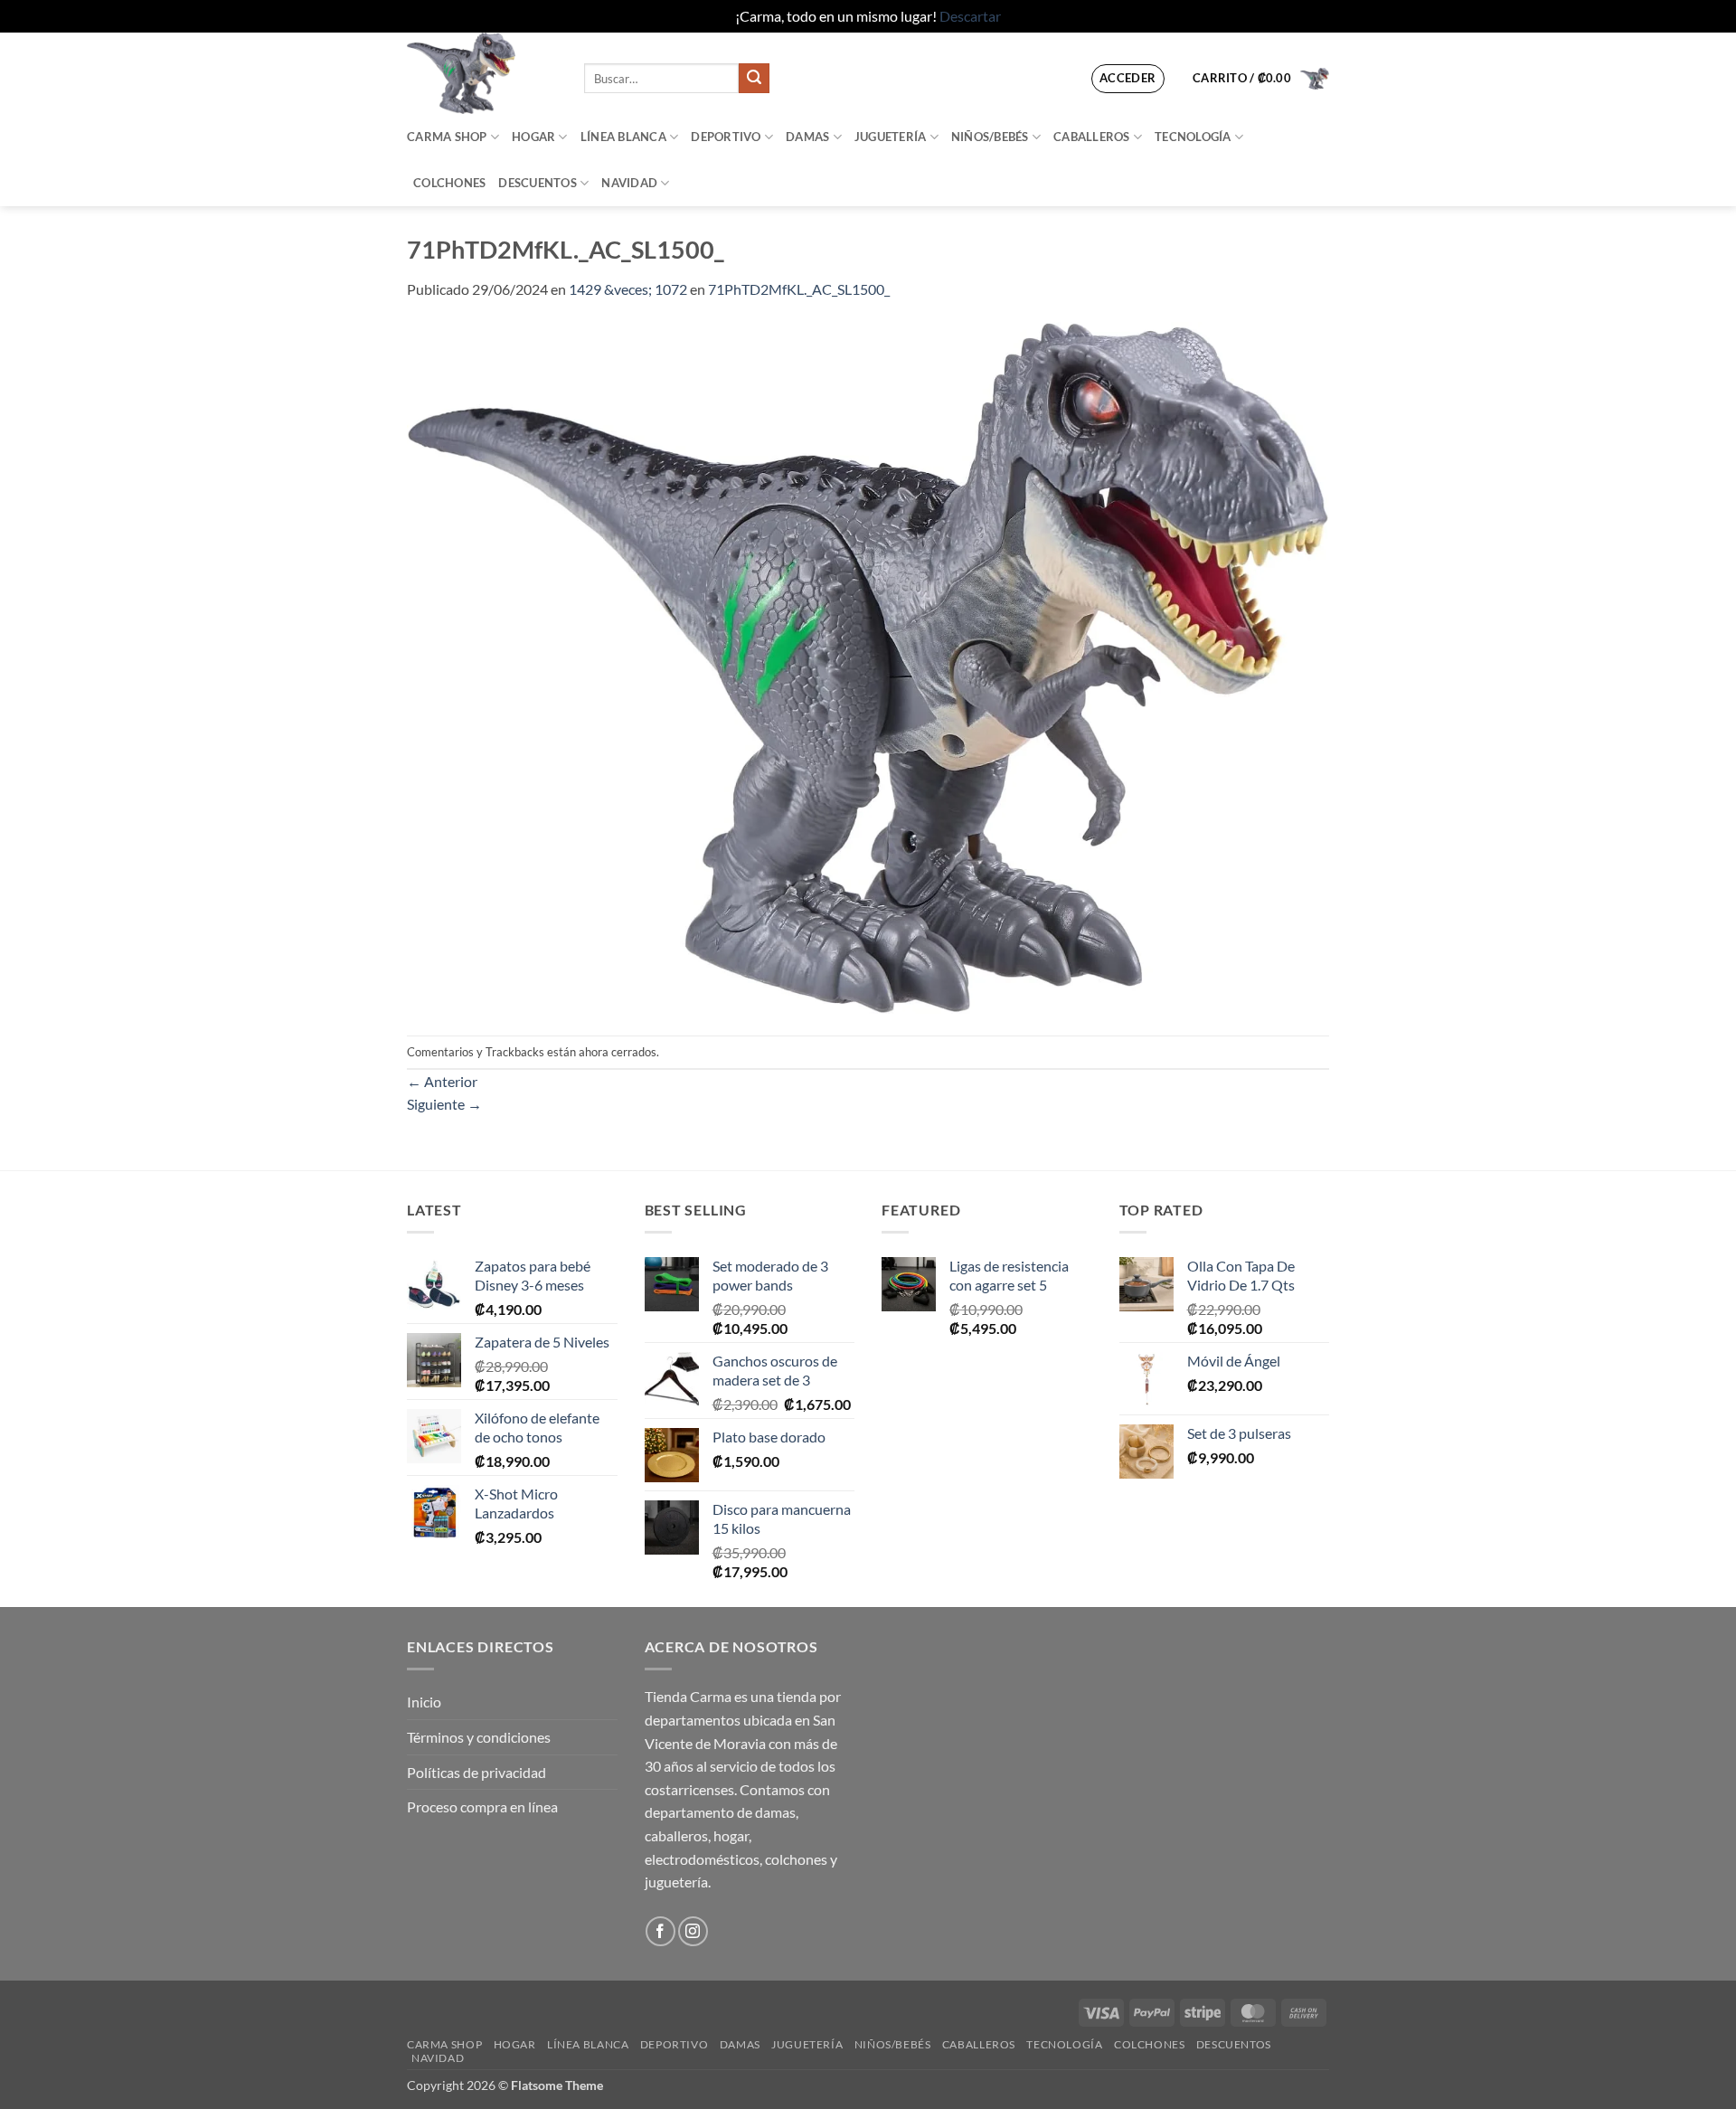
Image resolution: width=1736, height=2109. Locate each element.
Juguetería (891, 137)
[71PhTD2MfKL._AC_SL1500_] (868, 666)
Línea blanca (623, 137)
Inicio (424, 1702)
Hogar (533, 137)
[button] (1128, 79)
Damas (807, 137)
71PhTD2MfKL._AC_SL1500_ (799, 289)
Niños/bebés (990, 137)
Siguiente (444, 1104)
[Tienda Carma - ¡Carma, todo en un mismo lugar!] (482, 73)
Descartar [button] (970, 16)
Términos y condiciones (479, 1737)
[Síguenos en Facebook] (660, 1931)
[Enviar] (754, 79)
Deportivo (726, 137)
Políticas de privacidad (476, 1772)
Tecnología (1193, 137)
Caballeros (1092, 137)
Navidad (629, 183)
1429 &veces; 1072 (628, 289)
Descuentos (538, 183)
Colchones (449, 183)
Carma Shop (447, 137)
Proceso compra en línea (482, 1806)
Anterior (442, 1081)
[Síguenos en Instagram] (693, 1931)
